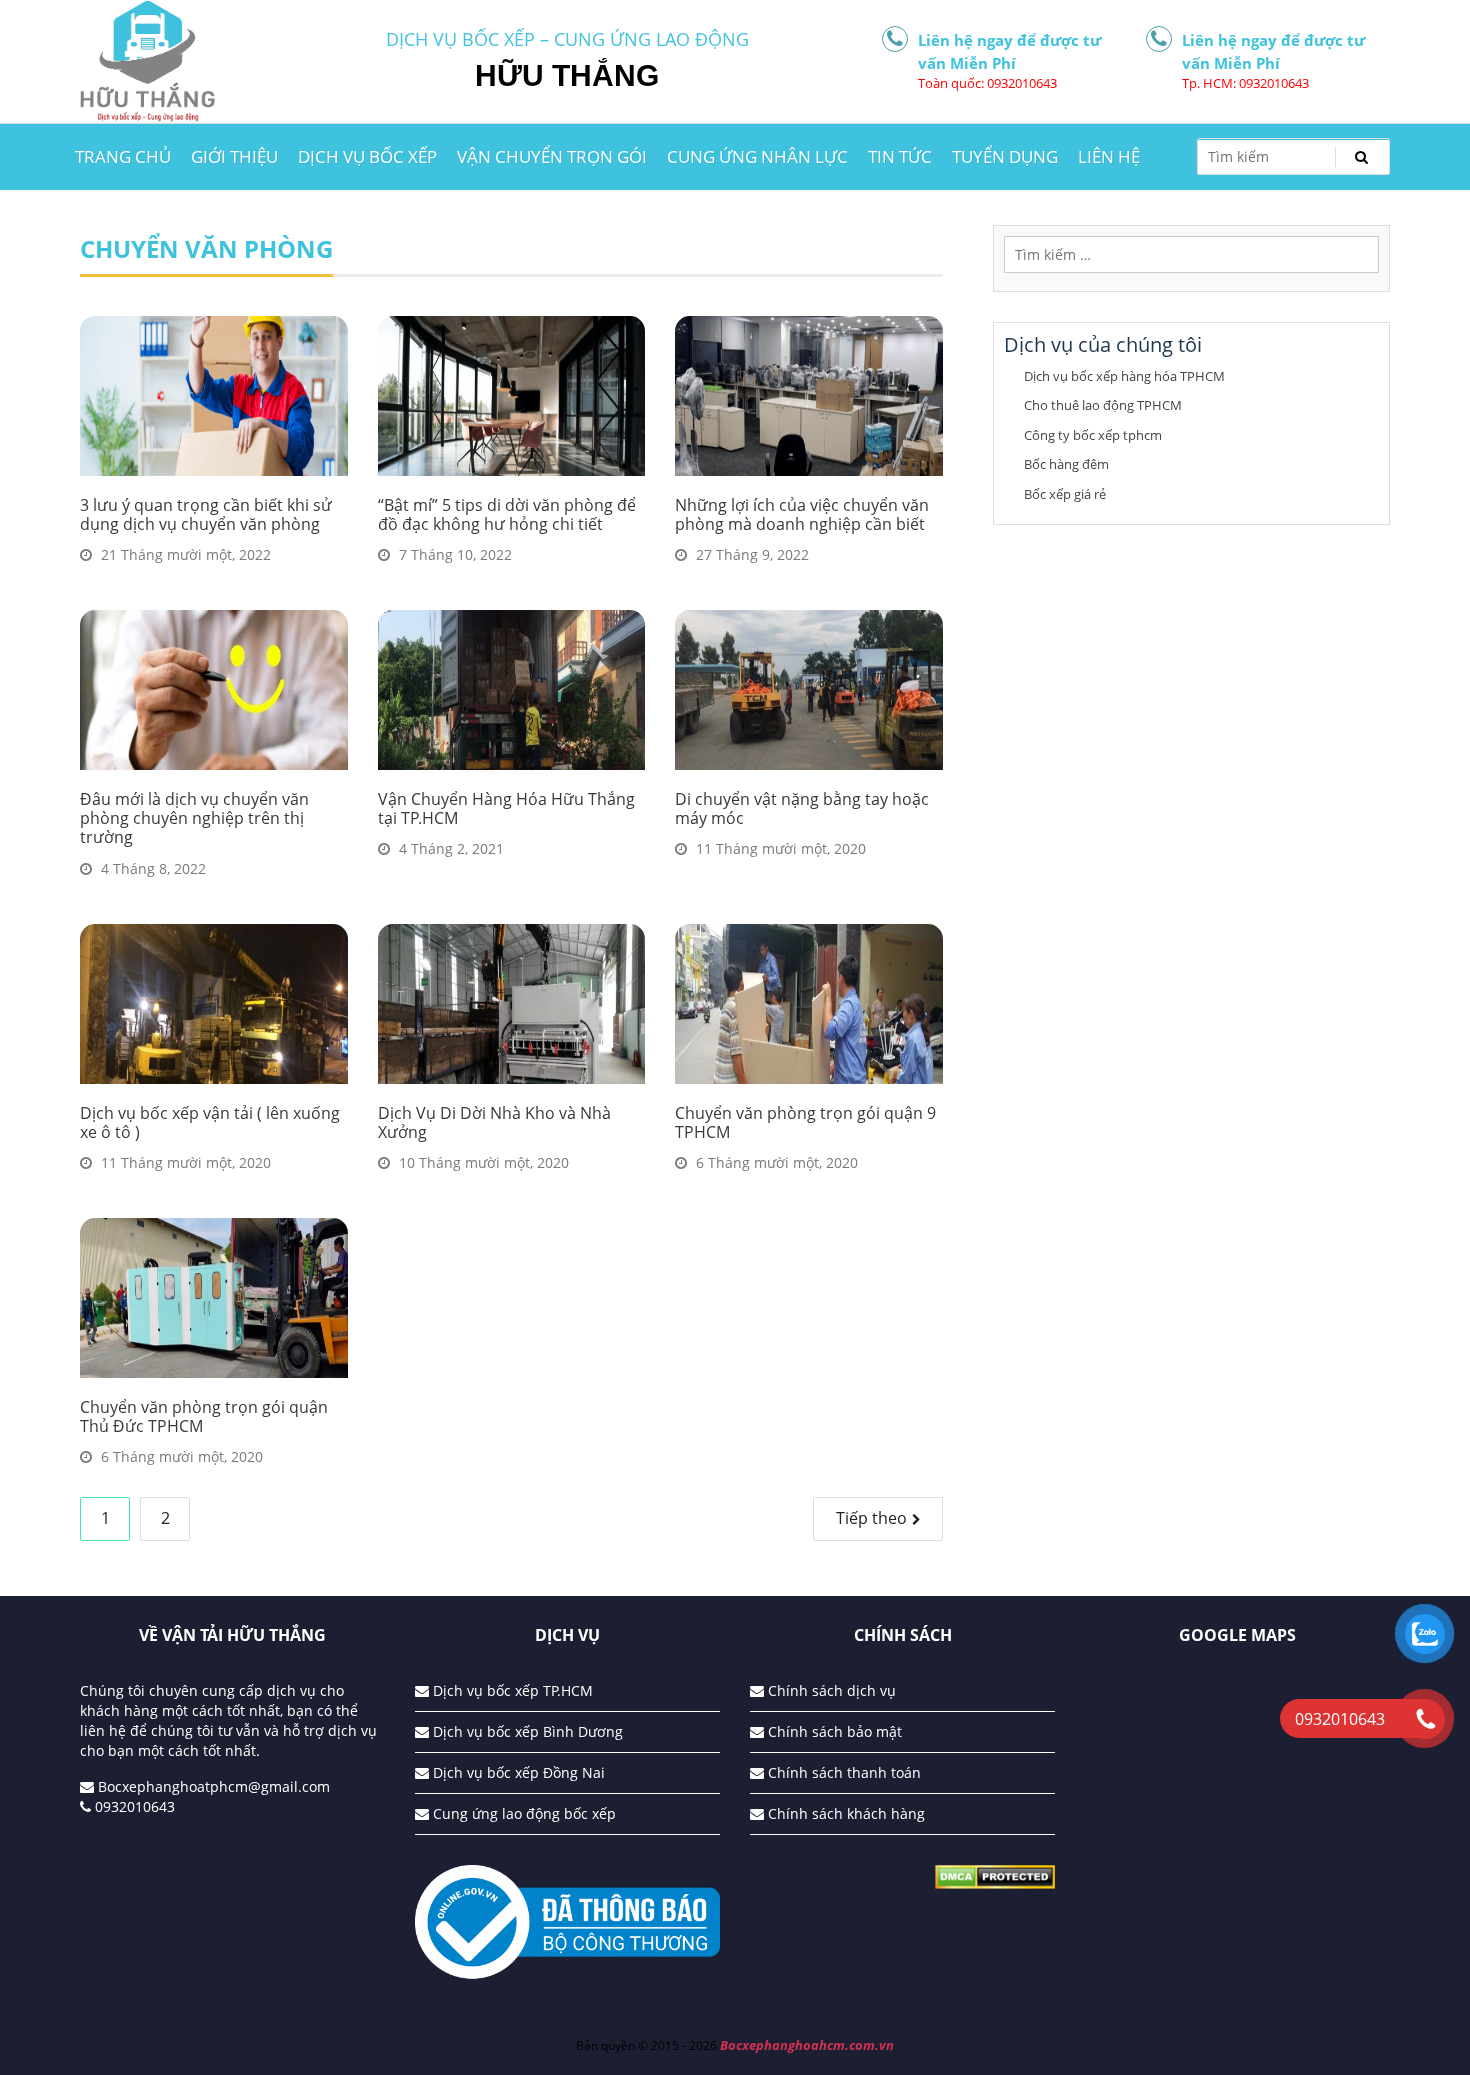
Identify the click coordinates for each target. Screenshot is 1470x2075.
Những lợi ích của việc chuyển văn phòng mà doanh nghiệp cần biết (802, 514)
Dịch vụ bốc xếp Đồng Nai (517, 1772)
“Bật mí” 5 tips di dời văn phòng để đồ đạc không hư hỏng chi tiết (507, 514)
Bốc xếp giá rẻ (1065, 494)
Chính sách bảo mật (833, 1731)
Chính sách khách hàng (844, 1813)
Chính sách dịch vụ (830, 1690)
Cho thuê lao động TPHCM (1103, 405)
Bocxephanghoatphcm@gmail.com (212, 1786)
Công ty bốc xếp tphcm (1093, 435)
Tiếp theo (871, 1518)
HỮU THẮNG (567, 75)
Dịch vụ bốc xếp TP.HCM (511, 1690)
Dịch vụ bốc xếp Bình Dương (526, 1731)
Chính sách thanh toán (842, 1772)
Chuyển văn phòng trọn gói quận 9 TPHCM (805, 1122)
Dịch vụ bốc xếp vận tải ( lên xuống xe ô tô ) (210, 1122)
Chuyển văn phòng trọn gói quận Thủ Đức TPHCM (204, 1416)
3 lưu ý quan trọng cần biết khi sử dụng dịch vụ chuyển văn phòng (206, 514)
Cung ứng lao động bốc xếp (522, 1813)
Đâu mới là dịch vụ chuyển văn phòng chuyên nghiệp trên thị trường (194, 818)
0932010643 (133, 1806)
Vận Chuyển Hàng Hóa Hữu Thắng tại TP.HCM (506, 808)
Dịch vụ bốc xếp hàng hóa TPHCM (1124, 376)
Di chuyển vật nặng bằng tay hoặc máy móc (802, 808)
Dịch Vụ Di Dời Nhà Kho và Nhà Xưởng (494, 1122)
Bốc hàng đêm (1066, 464)
